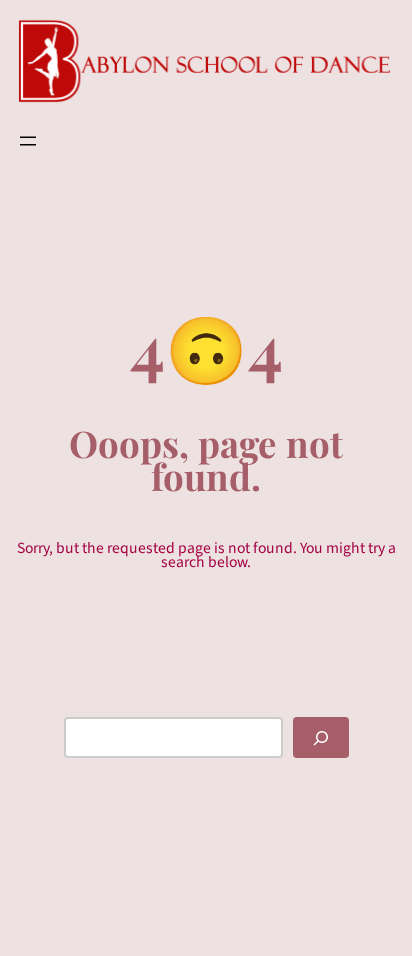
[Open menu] (28, 141)
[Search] (321, 737)
